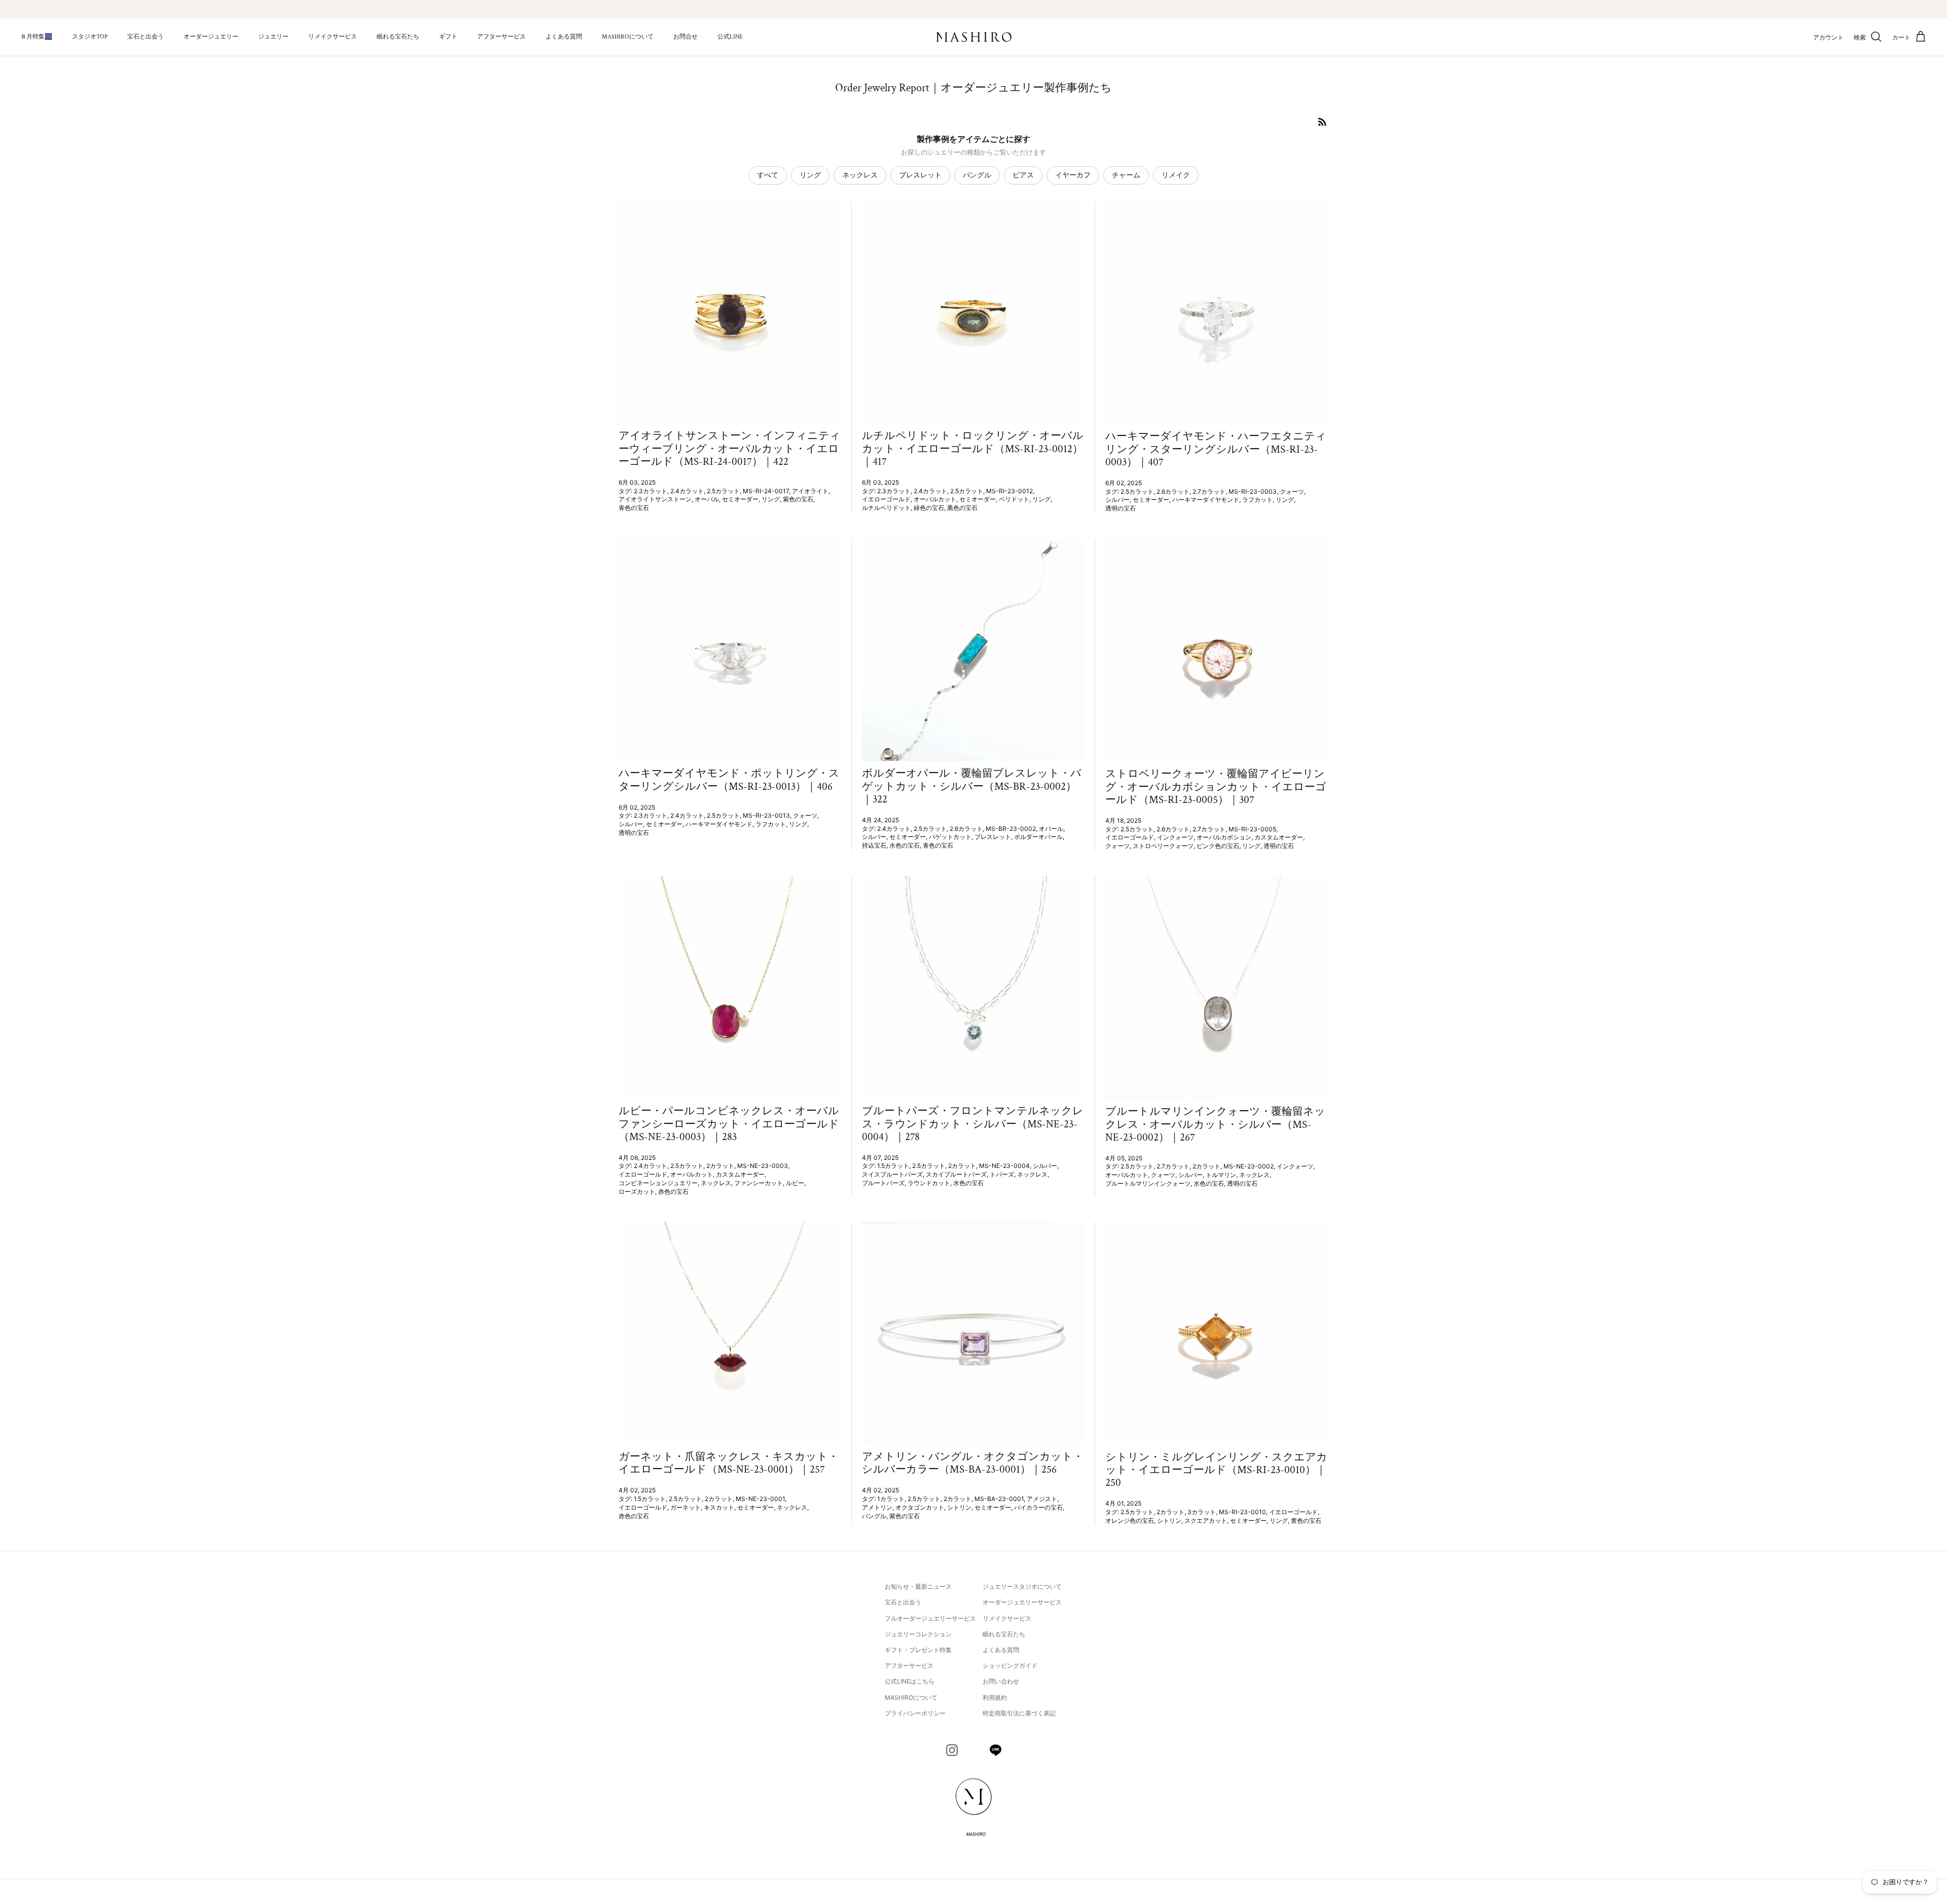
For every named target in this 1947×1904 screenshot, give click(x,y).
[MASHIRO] (974, 37)
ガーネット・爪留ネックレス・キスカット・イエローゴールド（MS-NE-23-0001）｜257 (729, 1463)
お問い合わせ (1001, 1681)
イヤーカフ (1073, 175)
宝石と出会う (146, 37)
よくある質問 (564, 37)
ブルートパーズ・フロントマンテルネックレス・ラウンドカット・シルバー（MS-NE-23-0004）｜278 (973, 1124)
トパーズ (1002, 1174)
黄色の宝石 (1306, 1521)
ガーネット (686, 1507)
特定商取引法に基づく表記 (1019, 1713)
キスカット (719, 1507)
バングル (977, 175)
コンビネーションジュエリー (658, 1183)
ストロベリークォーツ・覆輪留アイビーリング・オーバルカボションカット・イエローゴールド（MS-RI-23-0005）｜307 (1216, 786)
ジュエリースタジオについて (1022, 1586)
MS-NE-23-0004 (1004, 1166)
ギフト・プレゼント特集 (918, 1650)
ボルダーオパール (1038, 837)
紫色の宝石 (798, 499)
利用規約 (995, 1697)
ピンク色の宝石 (1218, 846)
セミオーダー (740, 499)
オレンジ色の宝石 (1130, 1521)
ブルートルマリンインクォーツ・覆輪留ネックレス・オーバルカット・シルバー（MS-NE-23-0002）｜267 (1215, 1124)
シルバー (1117, 500)
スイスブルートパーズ (892, 1174)
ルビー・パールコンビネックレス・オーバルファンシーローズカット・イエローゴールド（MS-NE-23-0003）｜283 (729, 1124)
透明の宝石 (1121, 508)
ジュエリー (273, 37)
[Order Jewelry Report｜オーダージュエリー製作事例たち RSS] (1322, 122)
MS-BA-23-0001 (999, 1499)
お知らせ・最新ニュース (918, 1586)
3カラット (1202, 1512)
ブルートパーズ (883, 1183)
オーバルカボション (1224, 837)
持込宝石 (874, 845)
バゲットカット (950, 837)
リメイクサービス (333, 37)
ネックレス (860, 175)
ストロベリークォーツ (1163, 846)
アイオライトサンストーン (655, 499)
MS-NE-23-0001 (760, 1499)
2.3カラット (651, 491)
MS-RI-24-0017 (766, 491)
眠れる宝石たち (398, 37)
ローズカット (637, 1192)
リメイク (1176, 175)
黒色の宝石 (962, 508)
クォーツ (1292, 491)
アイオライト (810, 491)
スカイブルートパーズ (956, 1174)
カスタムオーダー (1279, 837)
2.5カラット (723, 491)
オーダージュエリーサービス (1022, 1602)
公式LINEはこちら (910, 1681)
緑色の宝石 (929, 508)
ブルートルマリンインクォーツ (1148, 1183)
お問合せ (686, 37)
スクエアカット (1206, 1521)
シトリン (959, 1507)
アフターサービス (501, 37)
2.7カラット (1209, 491)
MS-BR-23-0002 (1011, 829)
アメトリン (877, 1507)
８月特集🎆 (36, 37)
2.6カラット (1173, 491)
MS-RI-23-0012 (1009, 491)
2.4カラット (687, 491)
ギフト (448, 37)
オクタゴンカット (920, 1507)
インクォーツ (1175, 837)
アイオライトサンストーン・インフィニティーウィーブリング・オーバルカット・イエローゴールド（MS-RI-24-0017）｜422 (730, 448)
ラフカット (1257, 500)
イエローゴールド (886, 499)
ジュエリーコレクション (918, 1634)
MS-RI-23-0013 (766, 815)
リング (810, 175)
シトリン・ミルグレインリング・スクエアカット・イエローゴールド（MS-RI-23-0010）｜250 (1216, 1470)
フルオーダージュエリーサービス (930, 1618)
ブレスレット (920, 175)
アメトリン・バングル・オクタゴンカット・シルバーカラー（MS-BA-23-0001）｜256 (973, 1463)
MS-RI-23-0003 (1253, 491)
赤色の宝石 (673, 1192)
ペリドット (1014, 499)
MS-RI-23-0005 (1252, 829)
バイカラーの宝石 (1038, 1507)
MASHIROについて (628, 37)
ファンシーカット (759, 1183)
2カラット (720, 1166)
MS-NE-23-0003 (763, 1166)
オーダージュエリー (211, 37)
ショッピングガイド (1010, 1665)
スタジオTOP (90, 37)
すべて (768, 175)
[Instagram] (952, 1750)
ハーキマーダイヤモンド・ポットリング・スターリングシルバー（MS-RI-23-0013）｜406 (729, 780)
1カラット (891, 1499)
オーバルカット (935, 499)
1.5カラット (893, 1166)
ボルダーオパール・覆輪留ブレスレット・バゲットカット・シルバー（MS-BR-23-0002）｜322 (972, 786)
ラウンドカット (929, 1183)
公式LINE (730, 37)
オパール (1051, 829)
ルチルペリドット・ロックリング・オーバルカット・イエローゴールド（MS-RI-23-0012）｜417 (973, 448)
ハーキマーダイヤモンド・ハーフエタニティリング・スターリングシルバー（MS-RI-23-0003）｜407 (1216, 449)
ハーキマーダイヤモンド (1206, 500)
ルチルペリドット (886, 508)
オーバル (707, 499)
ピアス (1023, 175)
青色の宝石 (634, 508)
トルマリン (1221, 1175)
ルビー (795, 1183)
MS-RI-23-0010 (1242, 1512)
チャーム (1126, 175)
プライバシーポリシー (915, 1713)
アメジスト (1042, 1499)
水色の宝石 (905, 845)
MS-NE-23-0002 (1249, 1166)
